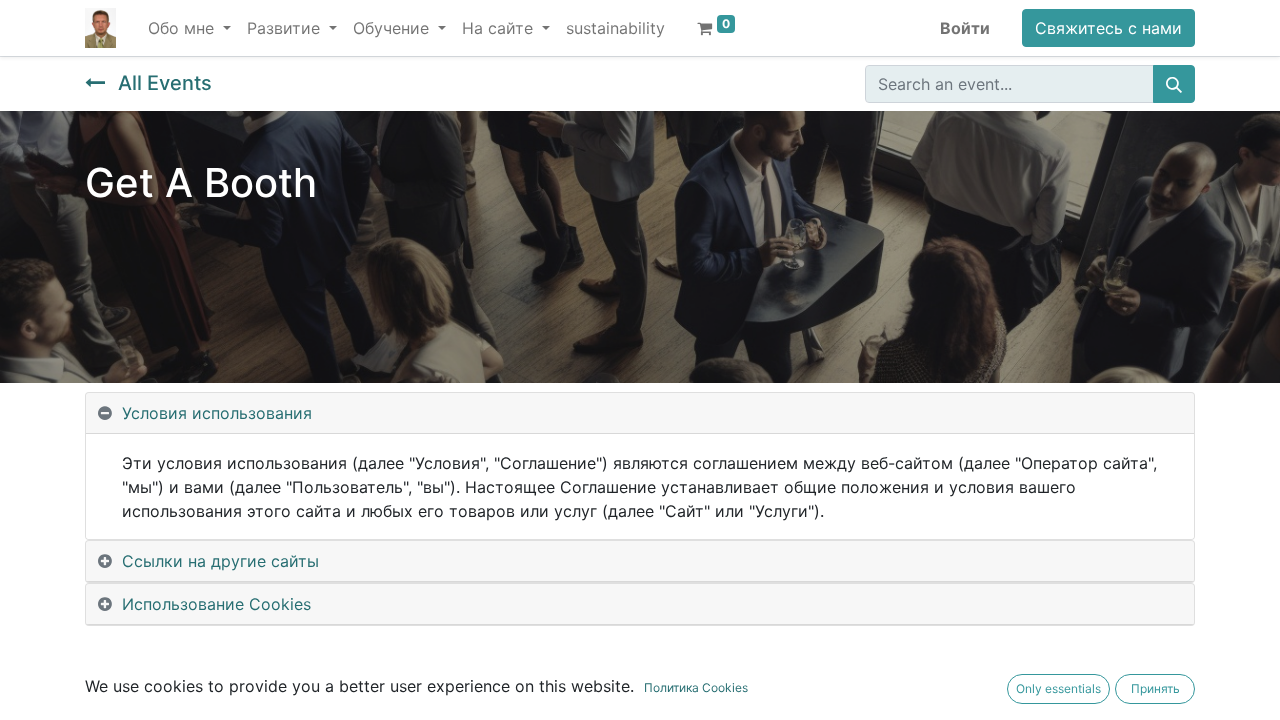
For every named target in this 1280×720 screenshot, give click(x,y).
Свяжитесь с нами (1108, 28)
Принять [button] (1155, 688)
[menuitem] (615, 28)
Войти (965, 28)
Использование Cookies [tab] (216, 604)
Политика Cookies (696, 687)
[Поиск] (1174, 84)
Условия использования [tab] (217, 413)
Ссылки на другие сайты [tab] (220, 561)
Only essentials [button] (1058, 688)
